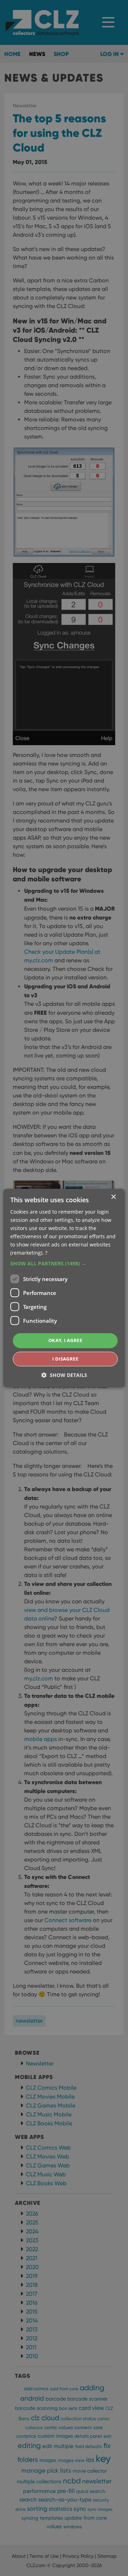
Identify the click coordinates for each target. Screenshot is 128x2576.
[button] (64, 1264)
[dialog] (64, 1288)
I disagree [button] (65, 1359)
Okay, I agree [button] (65, 1341)
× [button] (113, 1197)
